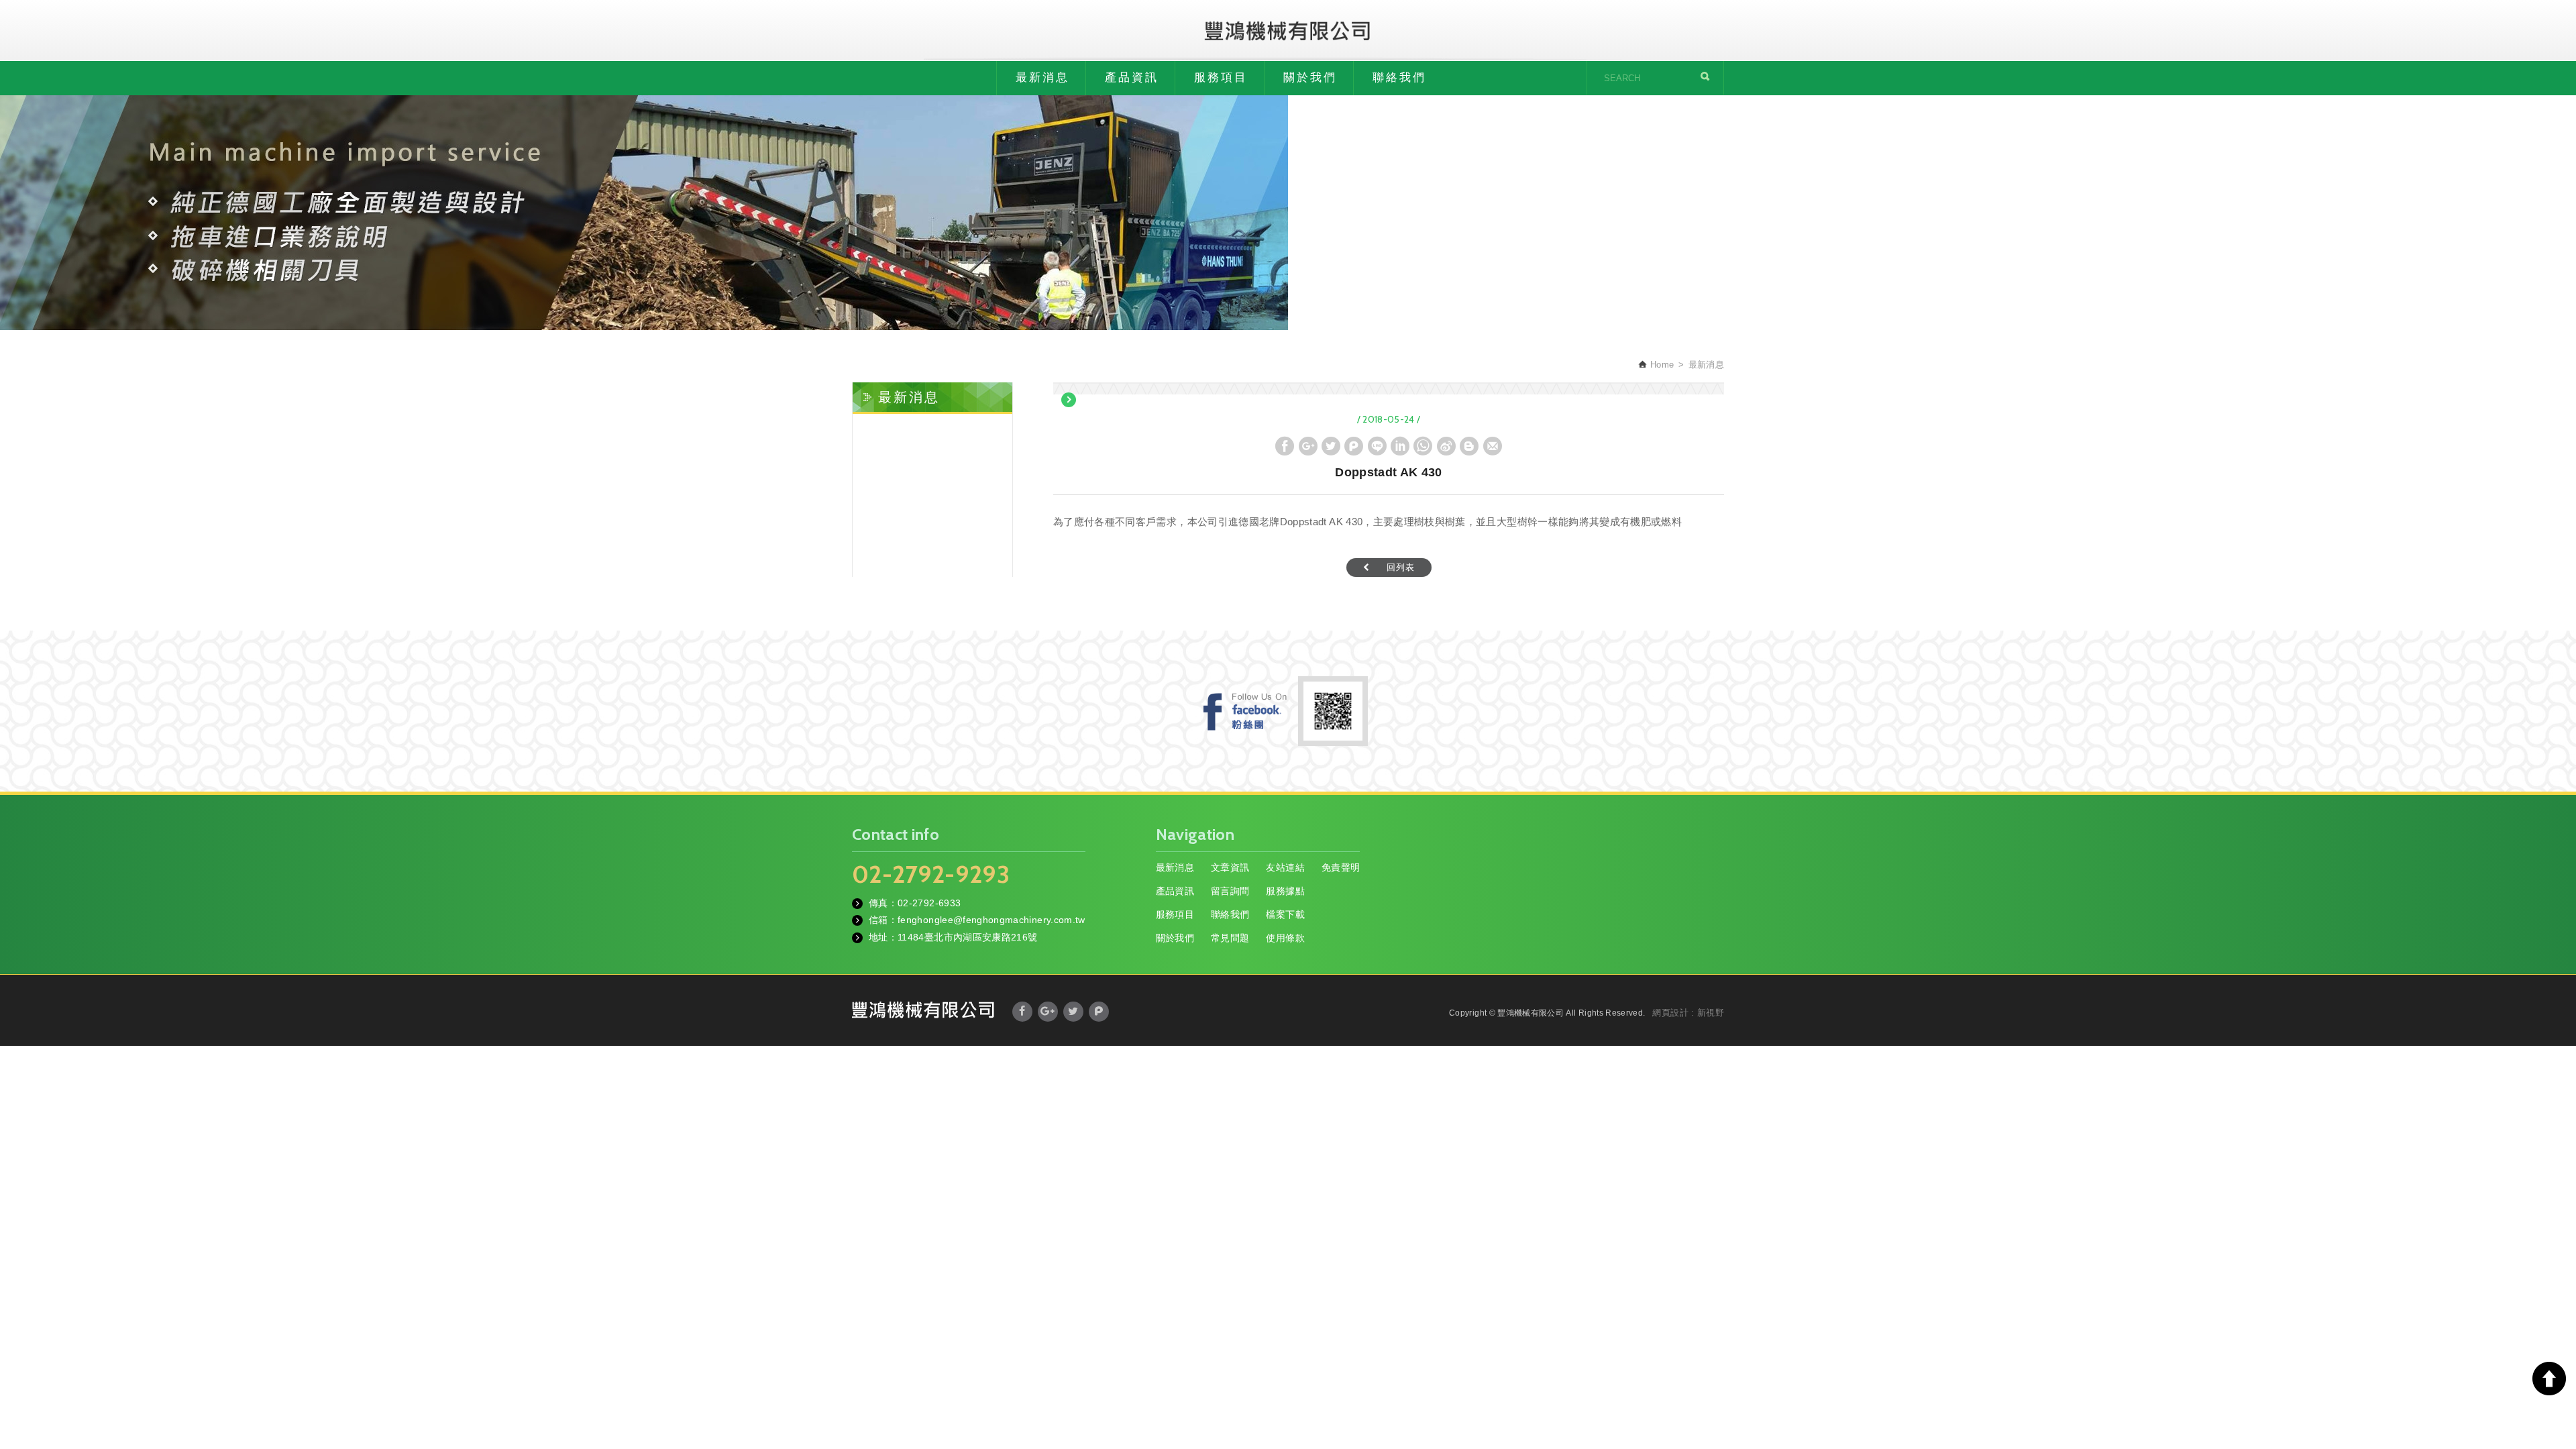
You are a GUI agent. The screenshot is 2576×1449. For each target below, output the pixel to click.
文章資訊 (1230, 867)
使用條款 (1285, 938)
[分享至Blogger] (1469, 446)
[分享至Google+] (1308, 446)
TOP (2549, 1379)
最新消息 (1042, 77)
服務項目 (1221, 77)
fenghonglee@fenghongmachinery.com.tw (991, 920)
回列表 (1401, 567)
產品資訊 (1132, 77)
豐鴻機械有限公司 (1288, 30)
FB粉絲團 (1245, 711)
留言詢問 (1230, 891)
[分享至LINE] (1377, 446)
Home (1661, 365)
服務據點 (1285, 891)
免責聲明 (1341, 867)
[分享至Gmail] (1493, 446)
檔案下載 (1285, 914)
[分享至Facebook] (1285, 446)
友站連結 (1285, 867)
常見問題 (1230, 938)
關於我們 (1310, 77)
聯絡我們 (1399, 77)
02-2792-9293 (931, 874)
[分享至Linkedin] (1400, 446)
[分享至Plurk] (1354, 446)
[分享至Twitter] (1331, 446)
